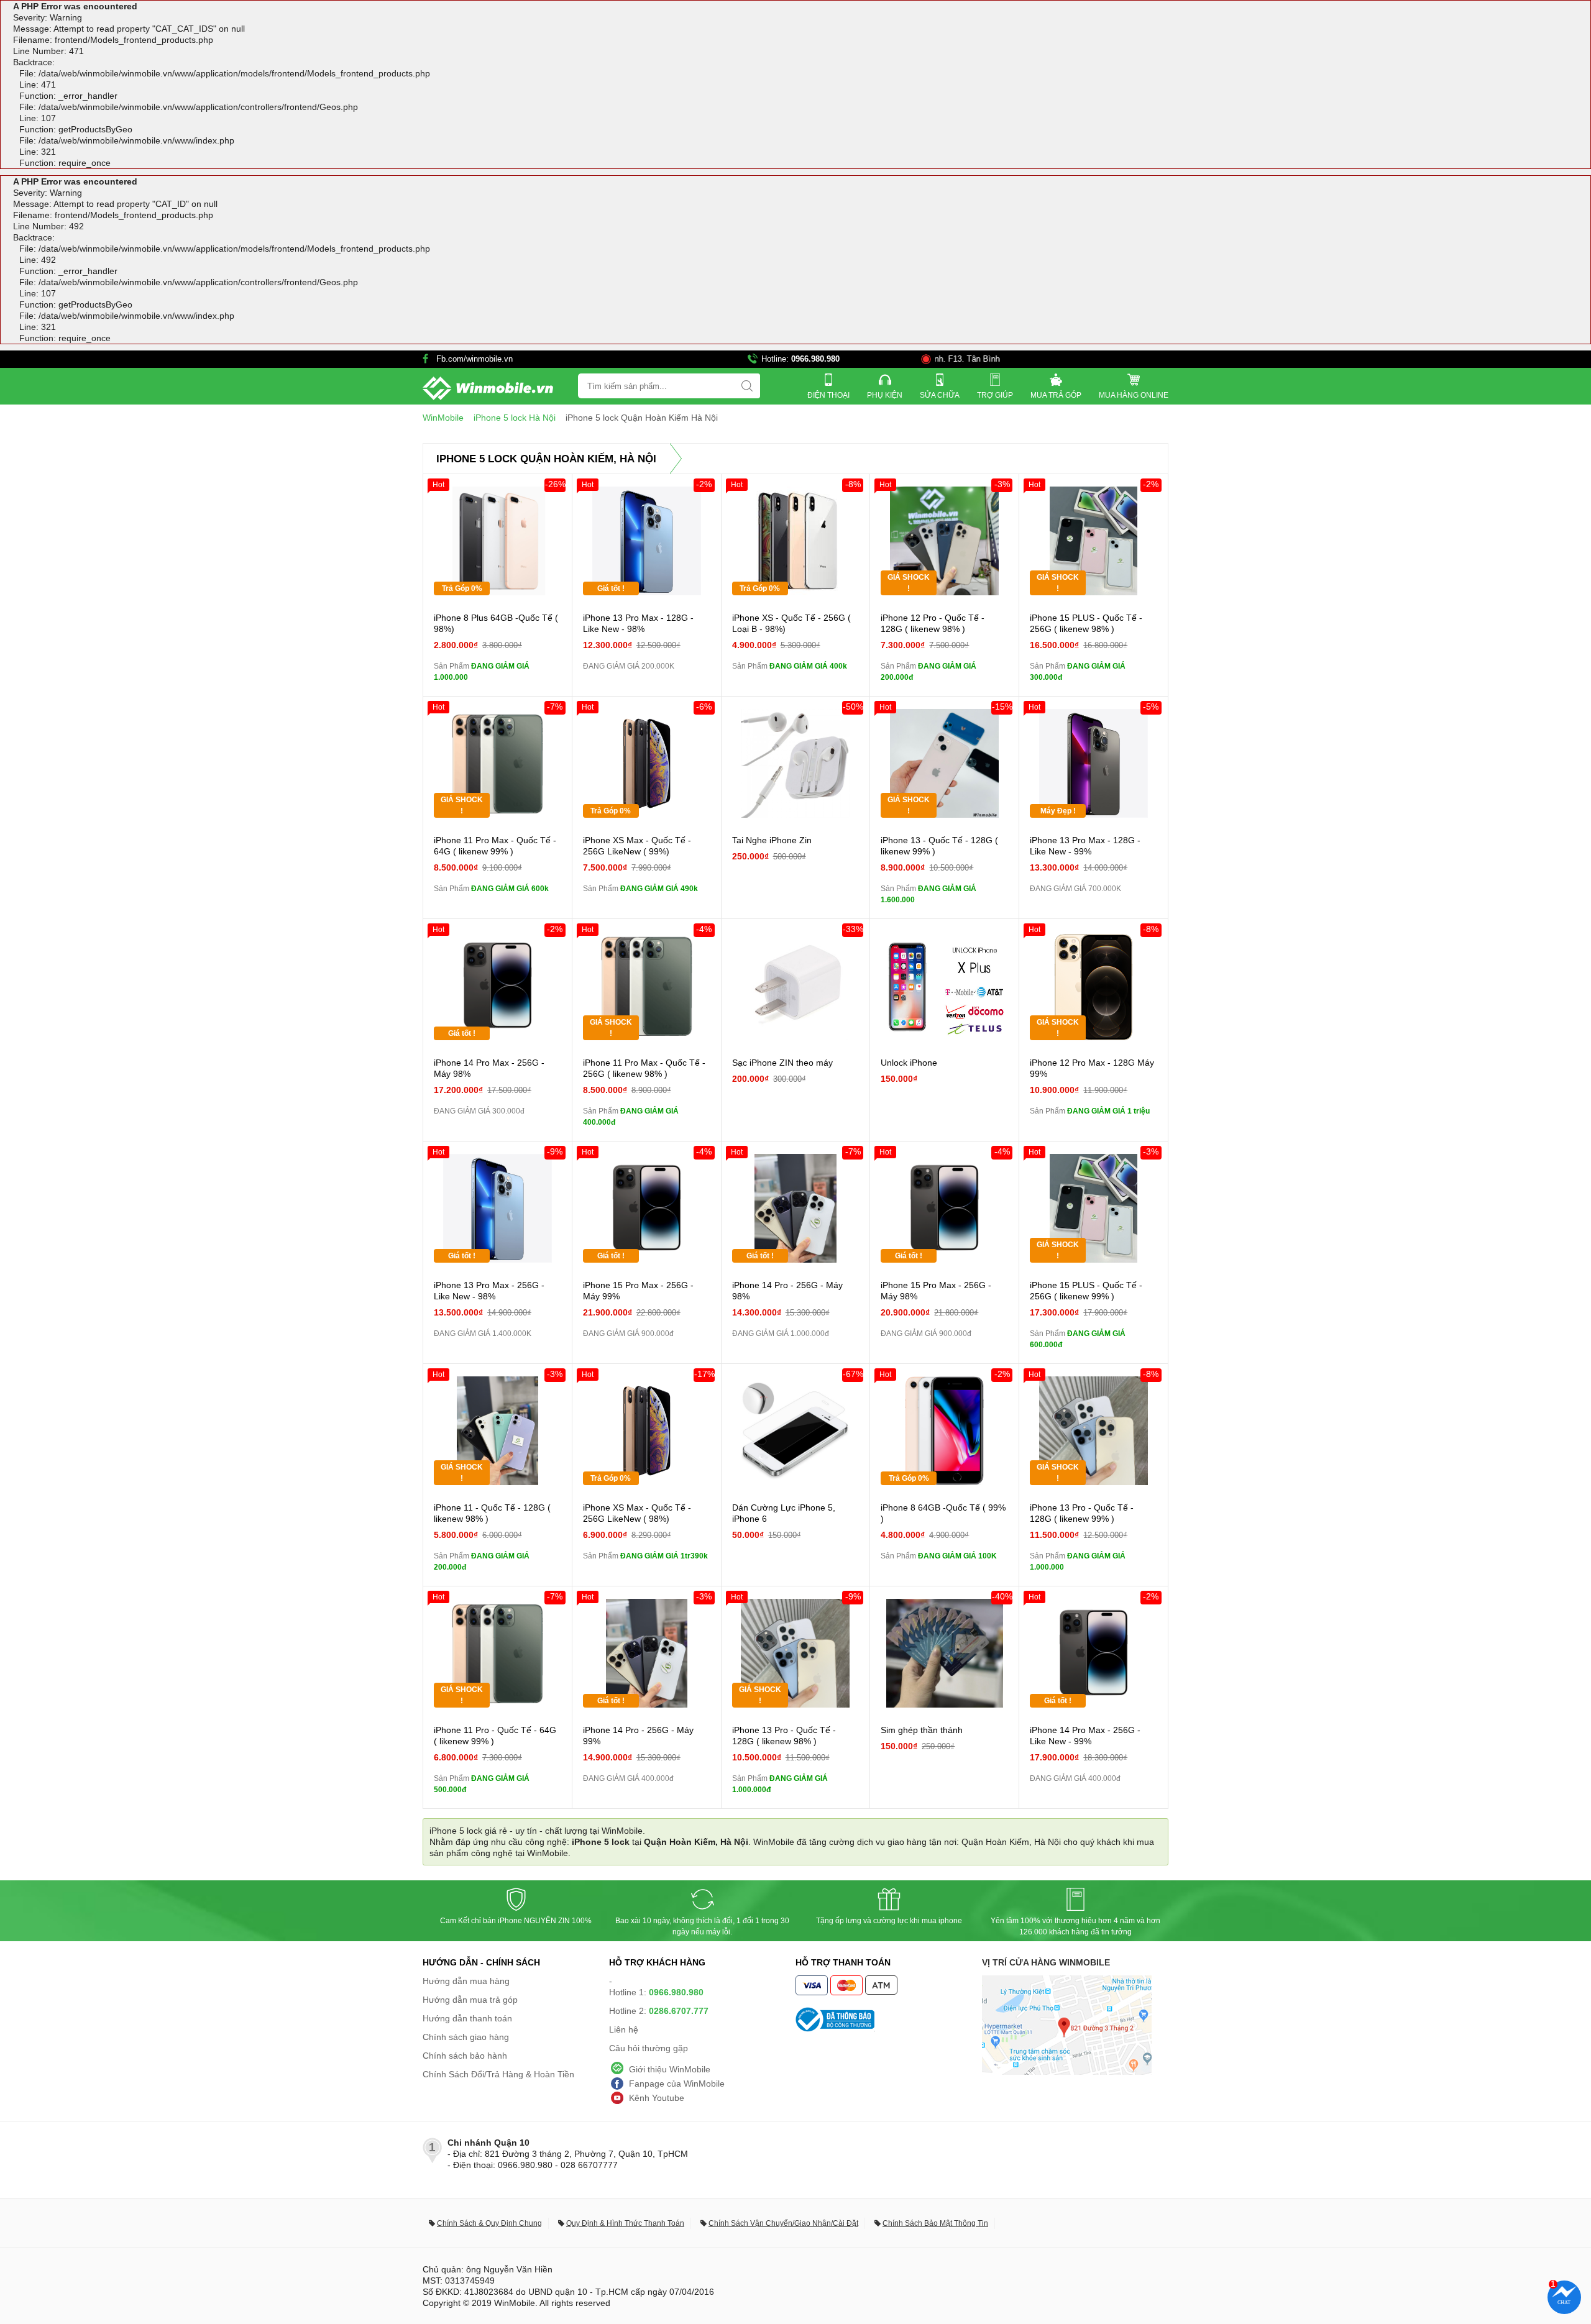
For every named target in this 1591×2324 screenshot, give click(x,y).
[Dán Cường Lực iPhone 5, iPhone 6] (796, 1431)
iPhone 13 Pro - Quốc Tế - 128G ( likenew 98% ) (784, 1736)
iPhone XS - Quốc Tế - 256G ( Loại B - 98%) (791, 623)
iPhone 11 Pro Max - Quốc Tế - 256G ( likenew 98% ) (644, 1068)
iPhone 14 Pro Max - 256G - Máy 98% (489, 1068)
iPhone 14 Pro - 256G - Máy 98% (787, 1291)
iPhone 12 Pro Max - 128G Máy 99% (1092, 1068)
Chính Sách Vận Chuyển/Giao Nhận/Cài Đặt (783, 2223)
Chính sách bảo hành (465, 2056)
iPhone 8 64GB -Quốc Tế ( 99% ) (943, 1513)
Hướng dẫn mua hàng (466, 1981)
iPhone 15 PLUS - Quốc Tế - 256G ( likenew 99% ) (1086, 1291)
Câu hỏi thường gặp (649, 2048)
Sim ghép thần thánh (922, 1730)
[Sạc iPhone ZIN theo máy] (796, 986)
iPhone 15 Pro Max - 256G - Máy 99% (638, 1291)
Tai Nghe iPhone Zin (772, 840)
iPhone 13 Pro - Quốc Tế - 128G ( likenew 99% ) (1082, 1513)
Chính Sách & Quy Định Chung (489, 2223)
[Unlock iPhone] (944, 986)
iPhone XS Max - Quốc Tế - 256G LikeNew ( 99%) (637, 846)
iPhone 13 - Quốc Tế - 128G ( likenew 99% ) (939, 846)
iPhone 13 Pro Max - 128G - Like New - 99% (1085, 846)
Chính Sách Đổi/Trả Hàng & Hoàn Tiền (498, 2074)
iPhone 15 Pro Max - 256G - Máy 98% (936, 1291)
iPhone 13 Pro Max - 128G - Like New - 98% (638, 623)
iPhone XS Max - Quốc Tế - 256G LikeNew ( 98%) (637, 1513)
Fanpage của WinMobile (677, 2084)
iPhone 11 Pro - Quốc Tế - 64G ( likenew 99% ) (495, 1736)
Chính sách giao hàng (466, 2037)
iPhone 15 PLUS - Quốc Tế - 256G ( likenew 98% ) (1086, 623)
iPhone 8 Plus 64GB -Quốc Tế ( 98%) (496, 623)
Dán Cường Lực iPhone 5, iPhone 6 (784, 1513)
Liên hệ (624, 2029)
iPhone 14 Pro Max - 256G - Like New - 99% (1085, 1736)
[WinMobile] (488, 388)
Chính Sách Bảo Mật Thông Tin (935, 2223)
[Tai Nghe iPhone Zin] (796, 763)
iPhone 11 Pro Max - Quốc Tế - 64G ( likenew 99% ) (495, 846)
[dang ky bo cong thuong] (889, 2020)
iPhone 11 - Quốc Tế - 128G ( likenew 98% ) (492, 1513)
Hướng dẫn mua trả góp (470, 2000)
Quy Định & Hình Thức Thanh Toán (625, 2223)
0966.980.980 (815, 359)
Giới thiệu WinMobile (670, 2069)
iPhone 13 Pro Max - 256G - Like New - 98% (489, 1291)
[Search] (747, 386)
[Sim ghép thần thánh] (944, 1653)
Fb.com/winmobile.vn (475, 359)
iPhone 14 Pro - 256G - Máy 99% (638, 1736)
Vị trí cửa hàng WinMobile (1046, 1962)
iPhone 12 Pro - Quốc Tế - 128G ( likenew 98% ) (933, 623)
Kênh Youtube (657, 2098)
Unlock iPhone (909, 1063)
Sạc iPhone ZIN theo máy (782, 1063)
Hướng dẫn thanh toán (467, 2018)
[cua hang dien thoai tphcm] (1067, 2072)
